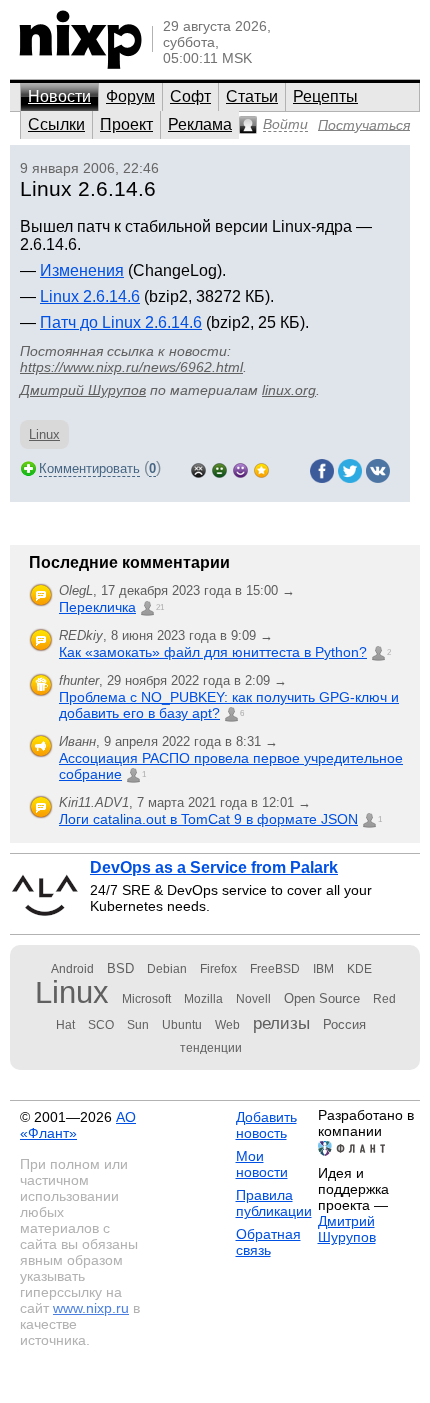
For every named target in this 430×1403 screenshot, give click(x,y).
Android (72, 969)
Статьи (252, 96)
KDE (359, 969)
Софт (190, 96)
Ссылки (56, 124)
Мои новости (262, 1164)
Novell (253, 999)
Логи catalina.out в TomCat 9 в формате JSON (208, 819)
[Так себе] (219, 468)
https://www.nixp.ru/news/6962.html (131, 367)
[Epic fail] (198, 468)
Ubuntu (182, 1025)
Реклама (200, 124)
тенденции (211, 1048)
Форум (130, 96)
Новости (59, 96)
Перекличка (97, 607)
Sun (138, 1025)
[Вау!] (261, 468)
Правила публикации (274, 1203)
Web (227, 1025)
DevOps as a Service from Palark (214, 867)
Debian (167, 969)
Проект (126, 124)
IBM (323, 969)
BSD (120, 968)
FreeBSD (275, 969)
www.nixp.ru (91, 1308)
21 (160, 607)
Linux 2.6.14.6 (90, 296)
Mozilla (203, 999)
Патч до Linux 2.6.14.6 (121, 322)
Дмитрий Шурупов (83, 390)
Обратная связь (268, 1242)
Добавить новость (266, 1125)
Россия (344, 1024)
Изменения (82, 270)
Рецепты (325, 96)
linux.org (289, 390)
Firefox (218, 969)
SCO (101, 1025)
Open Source (322, 998)
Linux (44, 434)
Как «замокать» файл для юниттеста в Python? (213, 652)
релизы (281, 1023)
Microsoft (146, 999)
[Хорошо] (240, 468)
